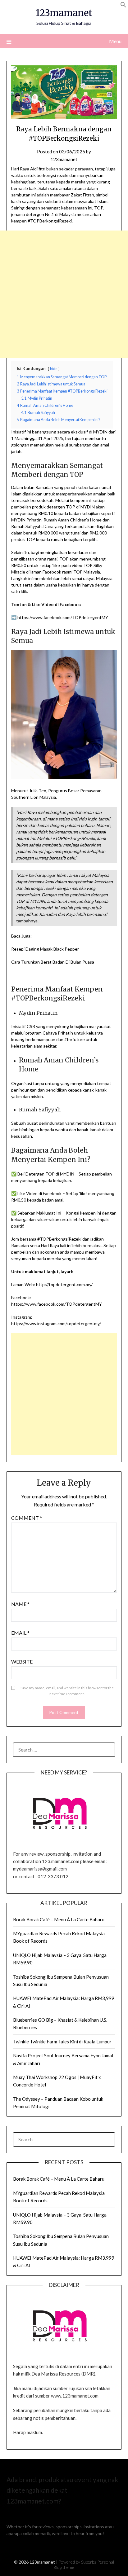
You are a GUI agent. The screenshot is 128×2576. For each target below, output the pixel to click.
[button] (123, 6)
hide (54, 369)
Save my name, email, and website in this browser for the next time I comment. (67, 1691)
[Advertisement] (64, 294)
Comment (27, 1518)
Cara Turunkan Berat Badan (38, 962)
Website (22, 1662)
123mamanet (64, 13)
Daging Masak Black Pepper (52, 949)
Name (20, 1604)
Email (20, 1633)
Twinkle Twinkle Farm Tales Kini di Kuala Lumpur (62, 2042)
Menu (115, 41)
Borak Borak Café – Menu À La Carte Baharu (59, 1919)
